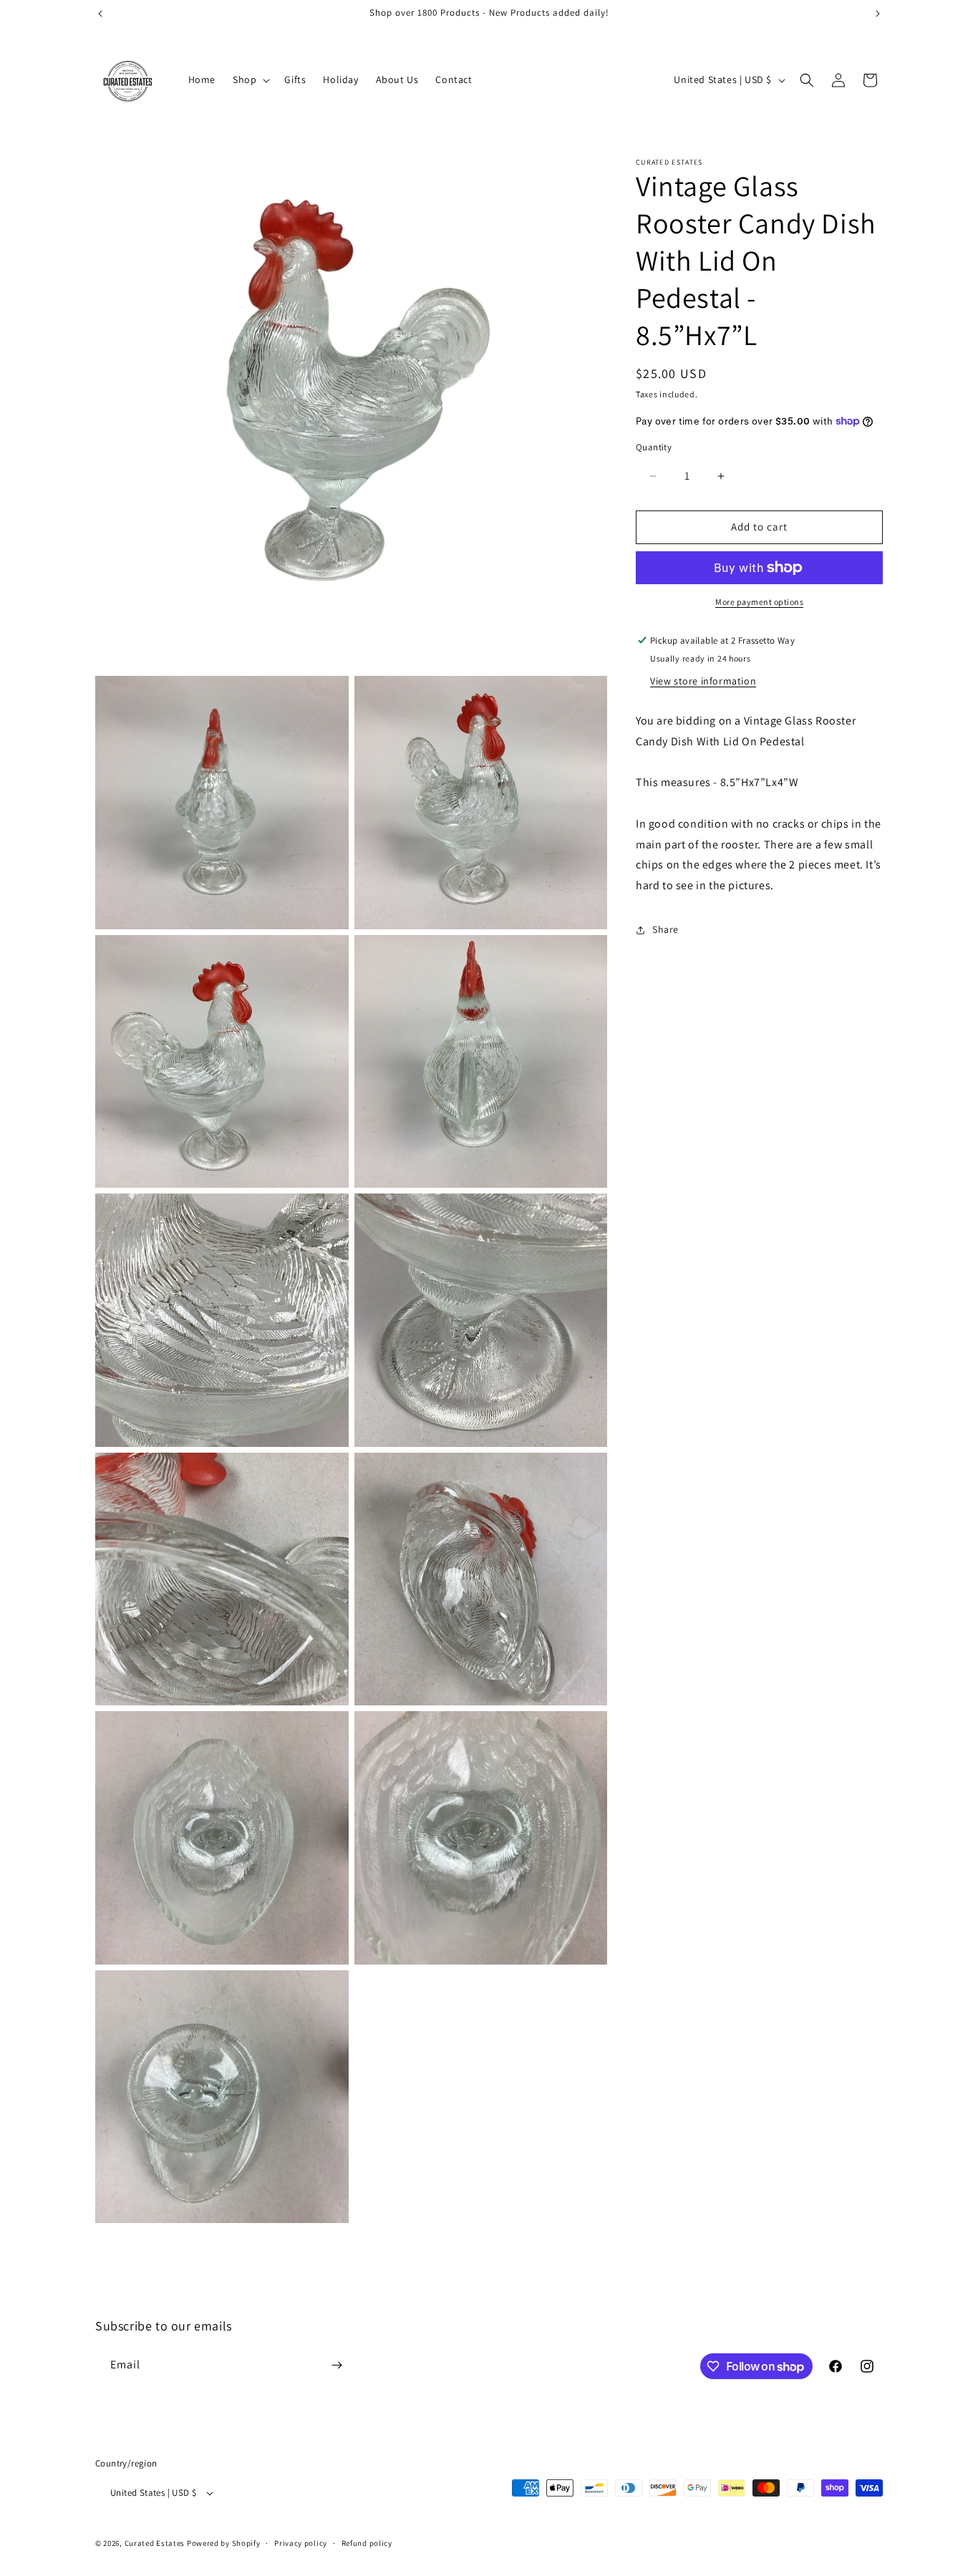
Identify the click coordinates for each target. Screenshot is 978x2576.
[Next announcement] (878, 14)
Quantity (654, 448)
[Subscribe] (337, 2365)
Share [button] (665, 930)
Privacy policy (301, 2543)
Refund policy (367, 2543)
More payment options (759, 602)
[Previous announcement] (100, 14)
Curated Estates (155, 2543)
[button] (250, 79)
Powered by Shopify (224, 2543)
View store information (703, 681)
